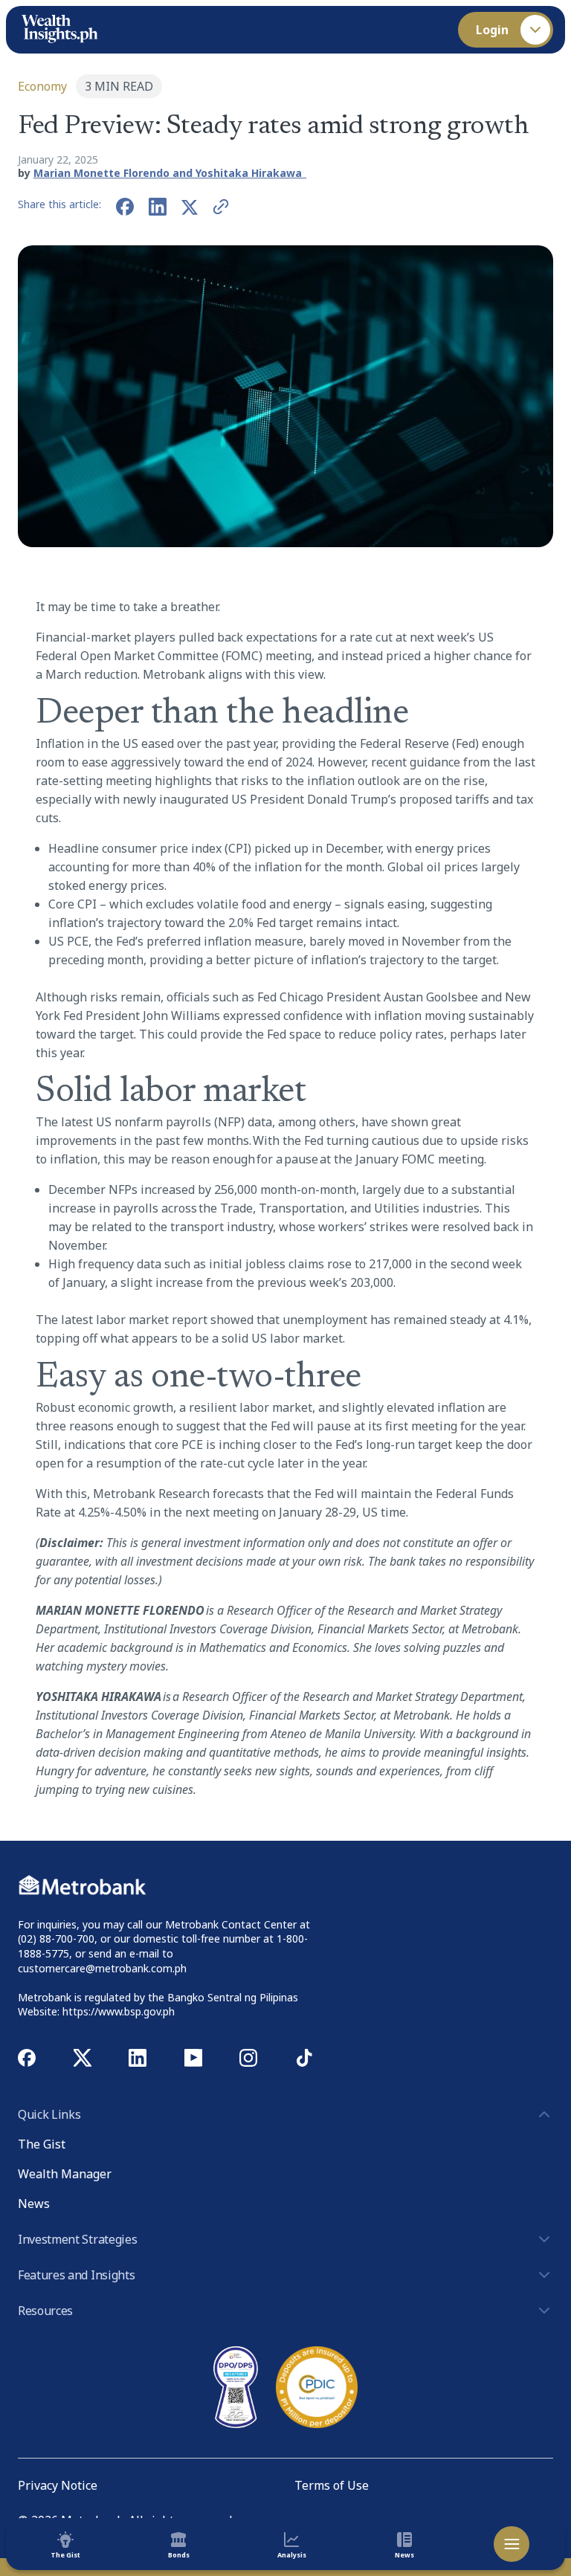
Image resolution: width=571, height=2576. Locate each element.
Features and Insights (76, 2275)
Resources (45, 2311)
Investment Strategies (77, 2239)
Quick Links (49, 2114)
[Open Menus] (512, 2544)
